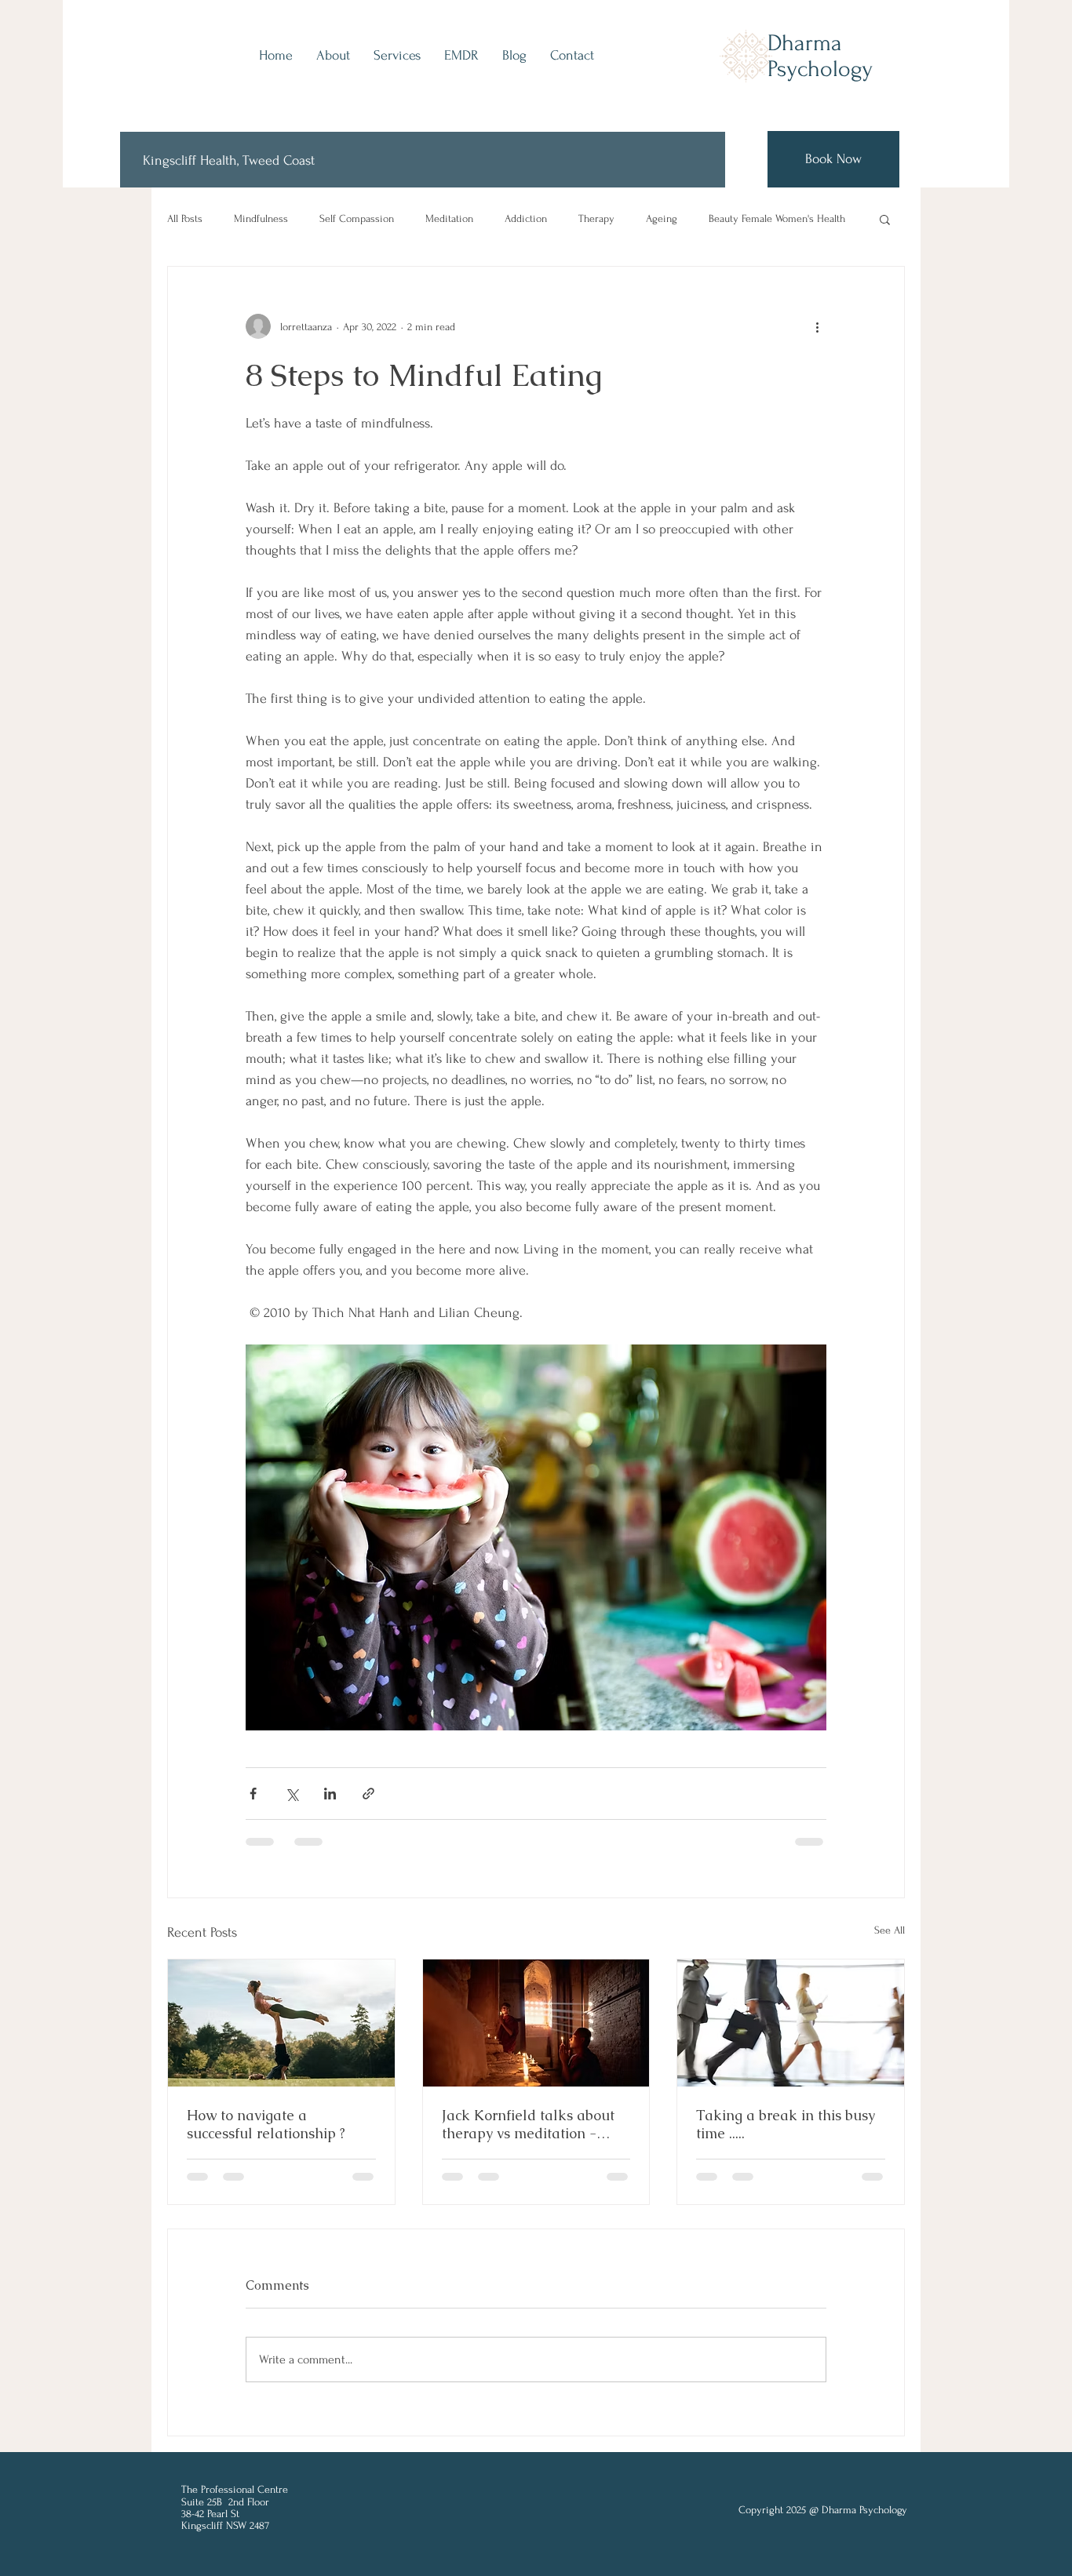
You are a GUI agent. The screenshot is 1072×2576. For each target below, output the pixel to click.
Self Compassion (357, 218)
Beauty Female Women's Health (777, 218)
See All (890, 1930)
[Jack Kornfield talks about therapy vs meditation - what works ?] (536, 2023)
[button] (885, 219)
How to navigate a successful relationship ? (266, 2124)
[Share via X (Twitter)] (292, 1794)
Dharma (805, 43)
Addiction (526, 218)
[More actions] (817, 326)
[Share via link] (368, 1794)
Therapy (596, 218)
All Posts (185, 218)
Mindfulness (261, 218)
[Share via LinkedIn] (330, 1794)
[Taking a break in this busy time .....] (791, 2023)
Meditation (449, 218)
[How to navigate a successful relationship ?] (281, 2023)
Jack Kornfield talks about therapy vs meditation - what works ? (528, 2124)
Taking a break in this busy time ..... (786, 2124)
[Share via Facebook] (253, 1794)
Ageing (662, 218)
